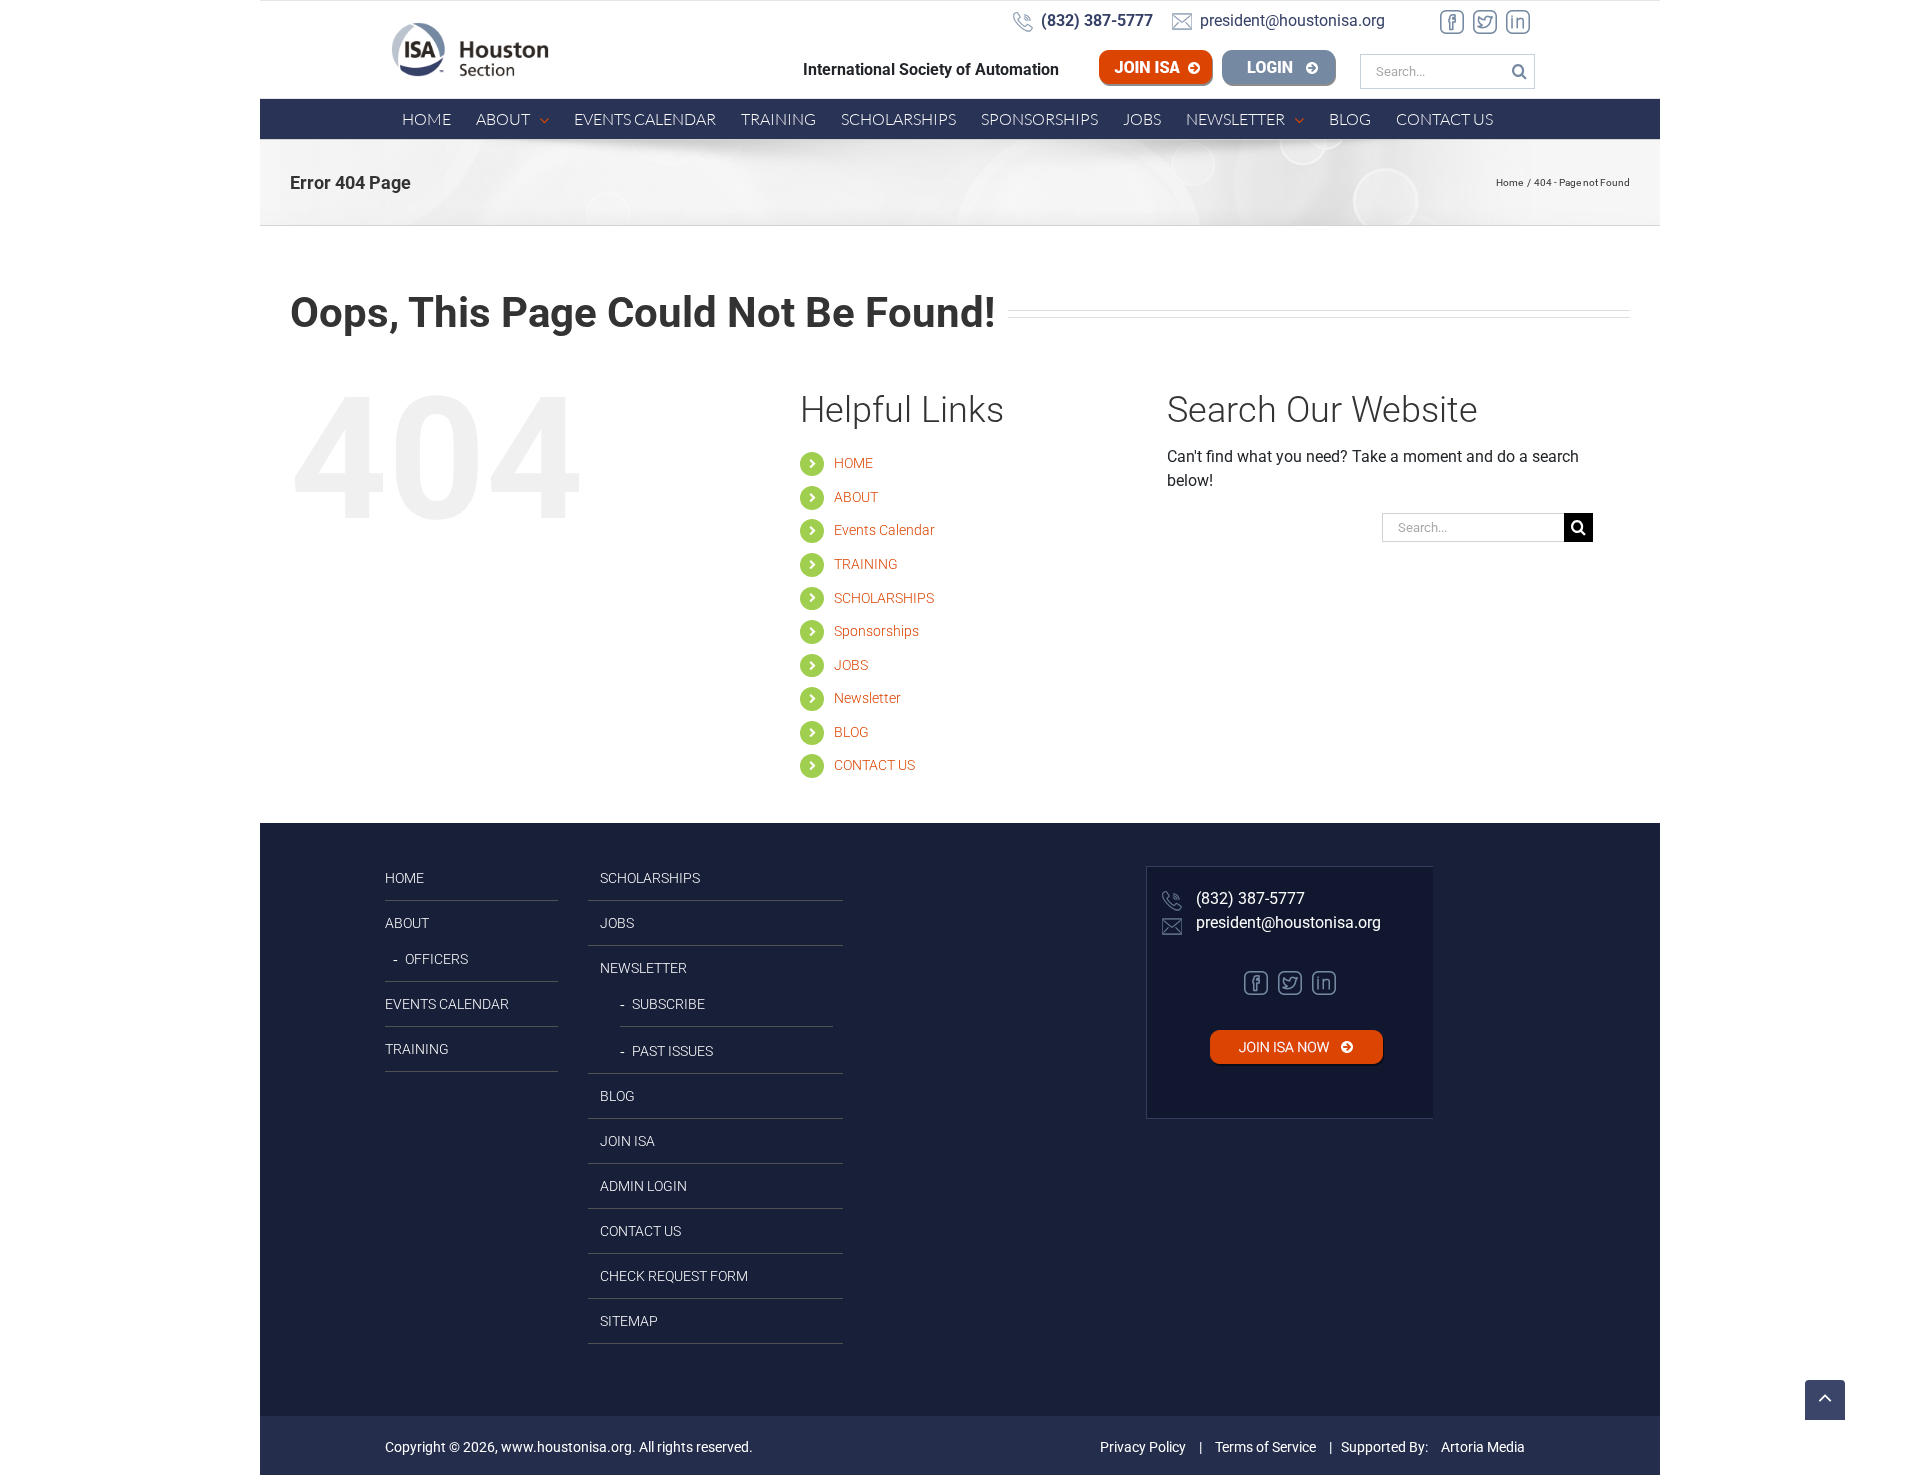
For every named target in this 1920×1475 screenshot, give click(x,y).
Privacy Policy (1143, 1447)
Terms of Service (1265, 1447)
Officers (436, 959)
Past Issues (672, 1051)
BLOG (851, 732)
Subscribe (668, 1004)
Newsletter (867, 698)
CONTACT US (874, 765)
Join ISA (1187, 70)
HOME (853, 463)
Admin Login (643, 1186)
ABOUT (856, 497)
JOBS (851, 665)
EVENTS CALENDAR (447, 1004)
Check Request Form (674, 1276)
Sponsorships (876, 631)
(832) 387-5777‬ (1248, 898)
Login (1279, 70)
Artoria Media (1483, 1447)
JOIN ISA (627, 1141)
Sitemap (629, 1321)
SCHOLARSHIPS (884, 598)
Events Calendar (884, 530)
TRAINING (866, 564)
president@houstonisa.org (1286, 922)
